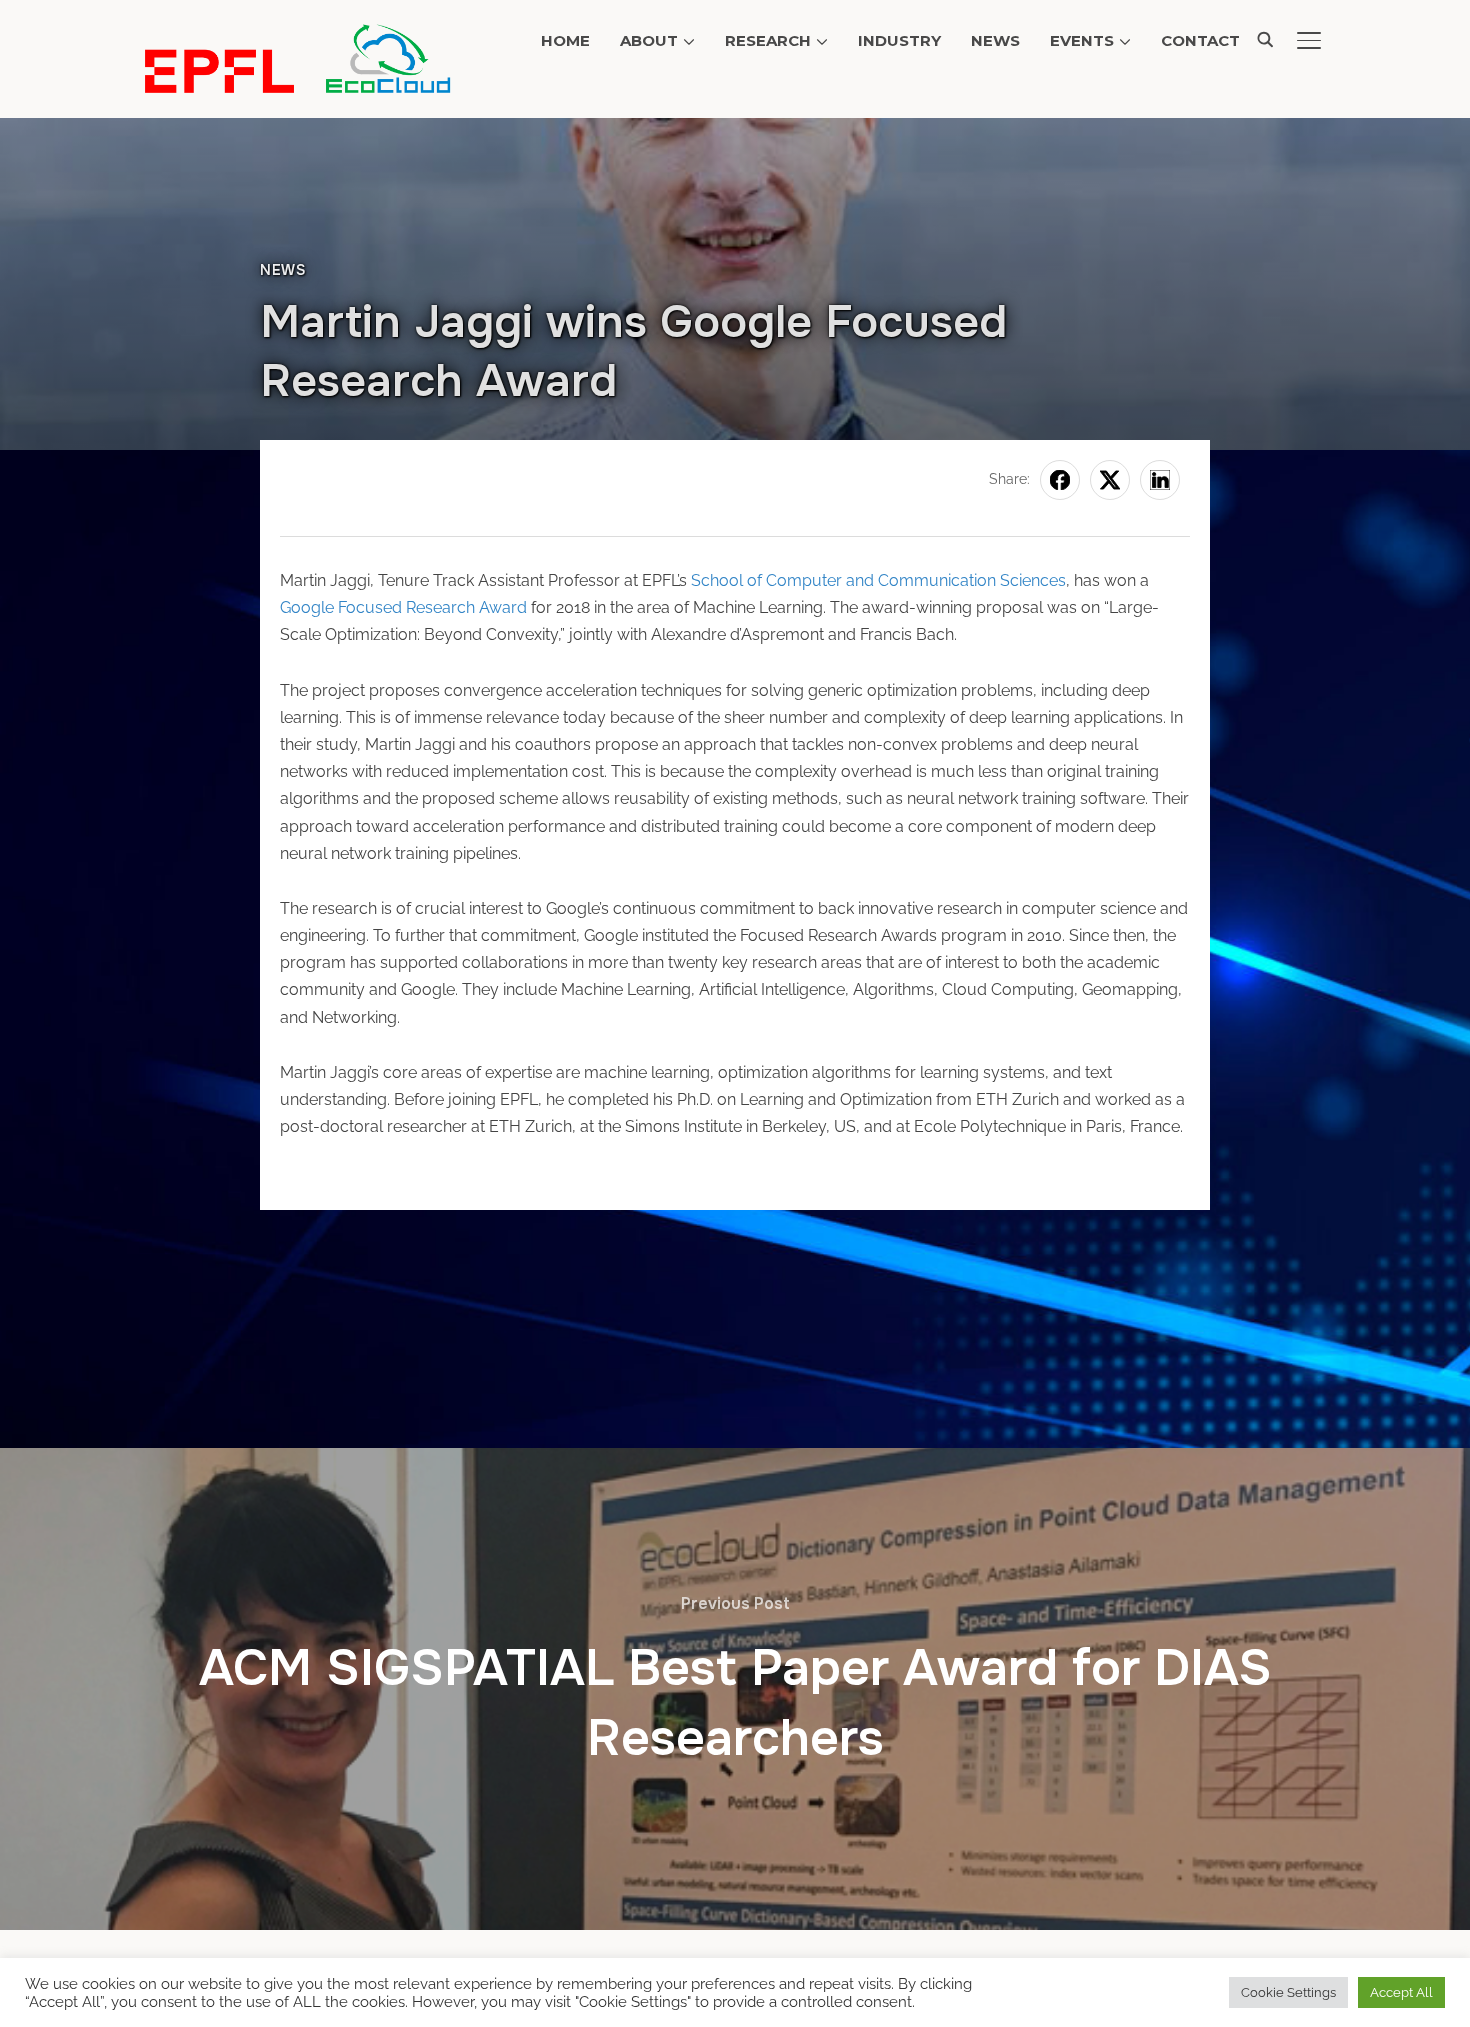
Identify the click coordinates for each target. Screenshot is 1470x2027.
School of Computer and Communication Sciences (878, 580)
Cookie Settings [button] (1288, 1992)
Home (565, 40)
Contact (1200, 40)
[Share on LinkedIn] (1160, 480)
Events (1082, 40)
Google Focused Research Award (403, 607)
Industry (899, 40)
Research (768, 40)
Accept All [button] (1401, 1992)
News (995, 40)
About (649, 40)
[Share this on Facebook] (1060, 480)
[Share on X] (1110, 480)
